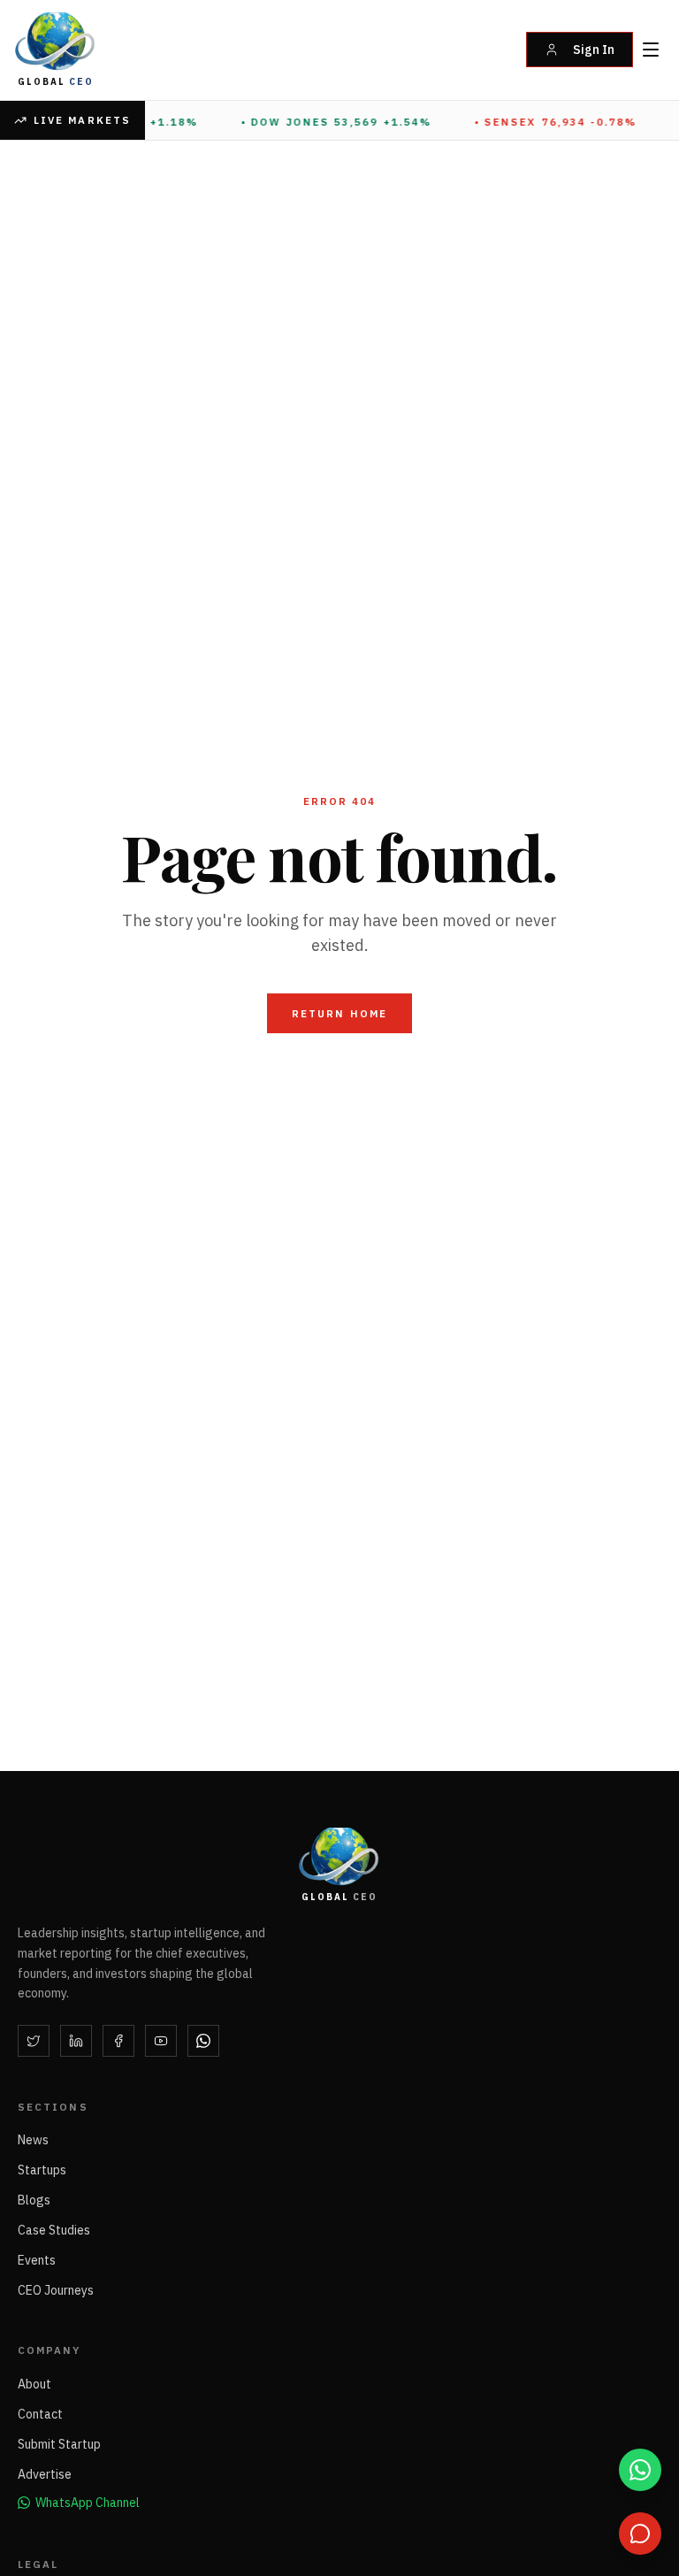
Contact (40, 2414)
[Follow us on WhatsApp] (640, 2470)
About (34, 2384)
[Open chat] (640, 2534)
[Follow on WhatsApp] (203, 2041)
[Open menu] (651, 50)
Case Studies (54, 2230)
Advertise (45, 2474)
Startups (42, 2170)
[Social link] (34, 2041)
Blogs (34, 2200)
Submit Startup (59, 2444)
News (33, 2140)
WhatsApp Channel (88, 2503)
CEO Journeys (56, 2290)
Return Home (339, 1013)
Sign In (594, 50)
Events (37, 2260)
